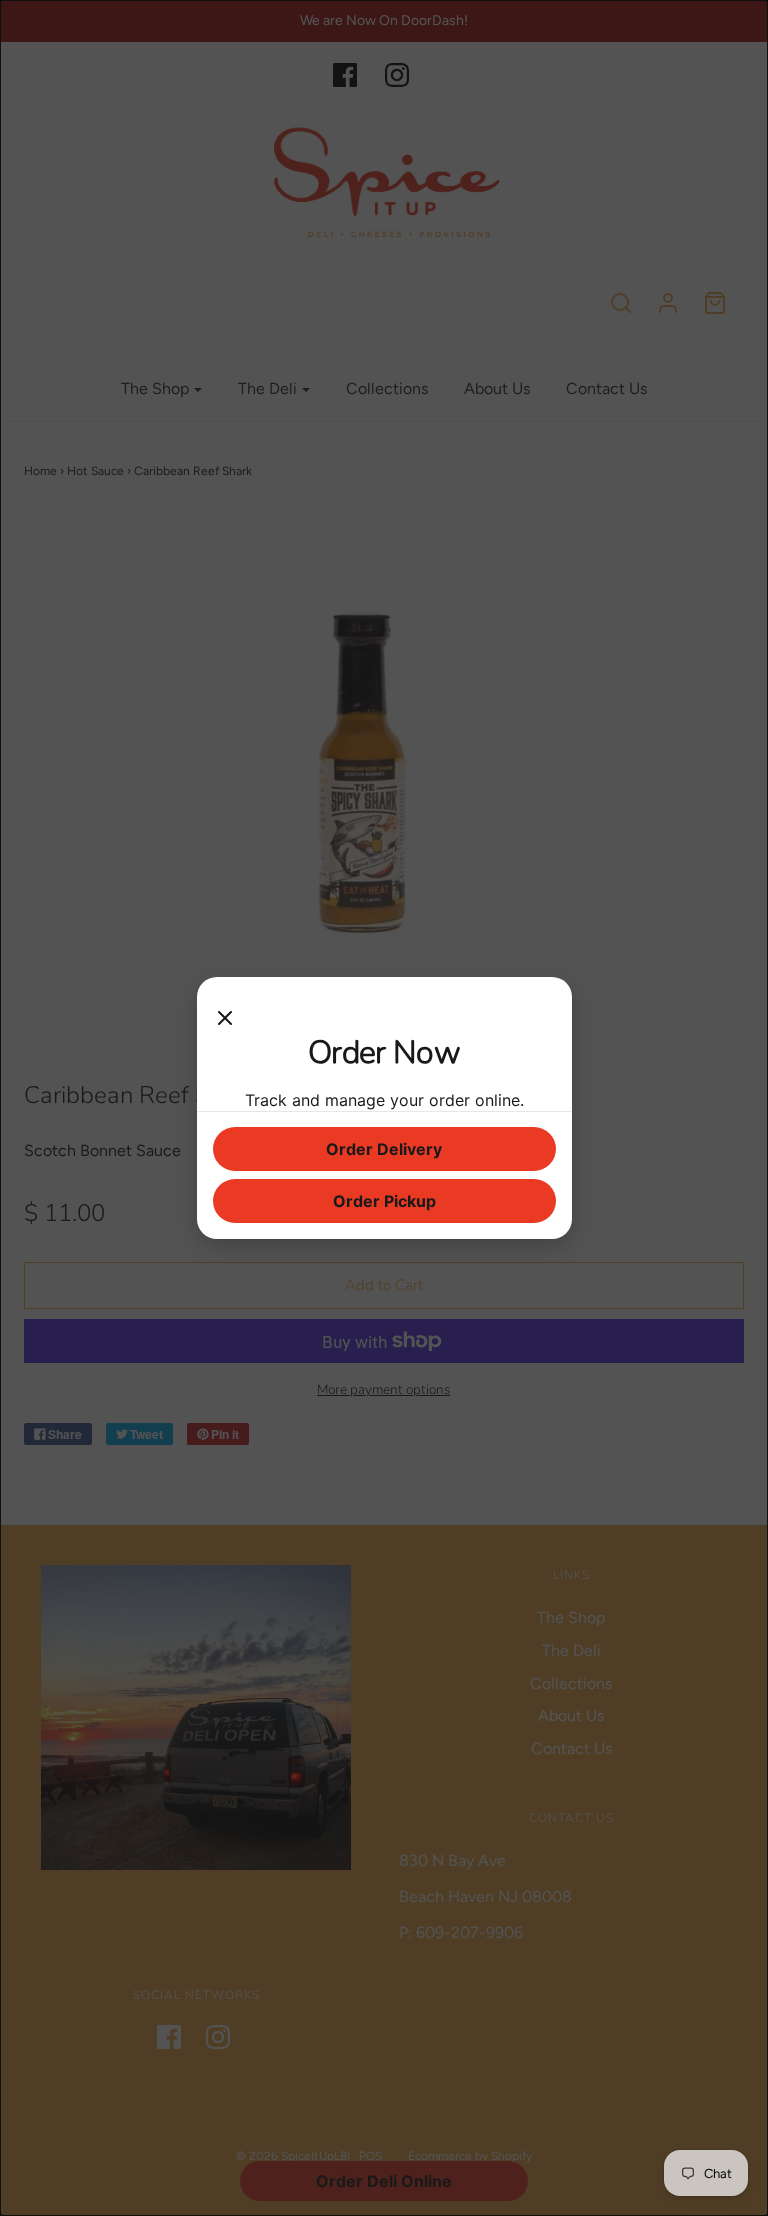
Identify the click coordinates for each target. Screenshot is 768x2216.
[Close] (225, 1013)
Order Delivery (384, 1149)
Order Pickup (384, 1201)
